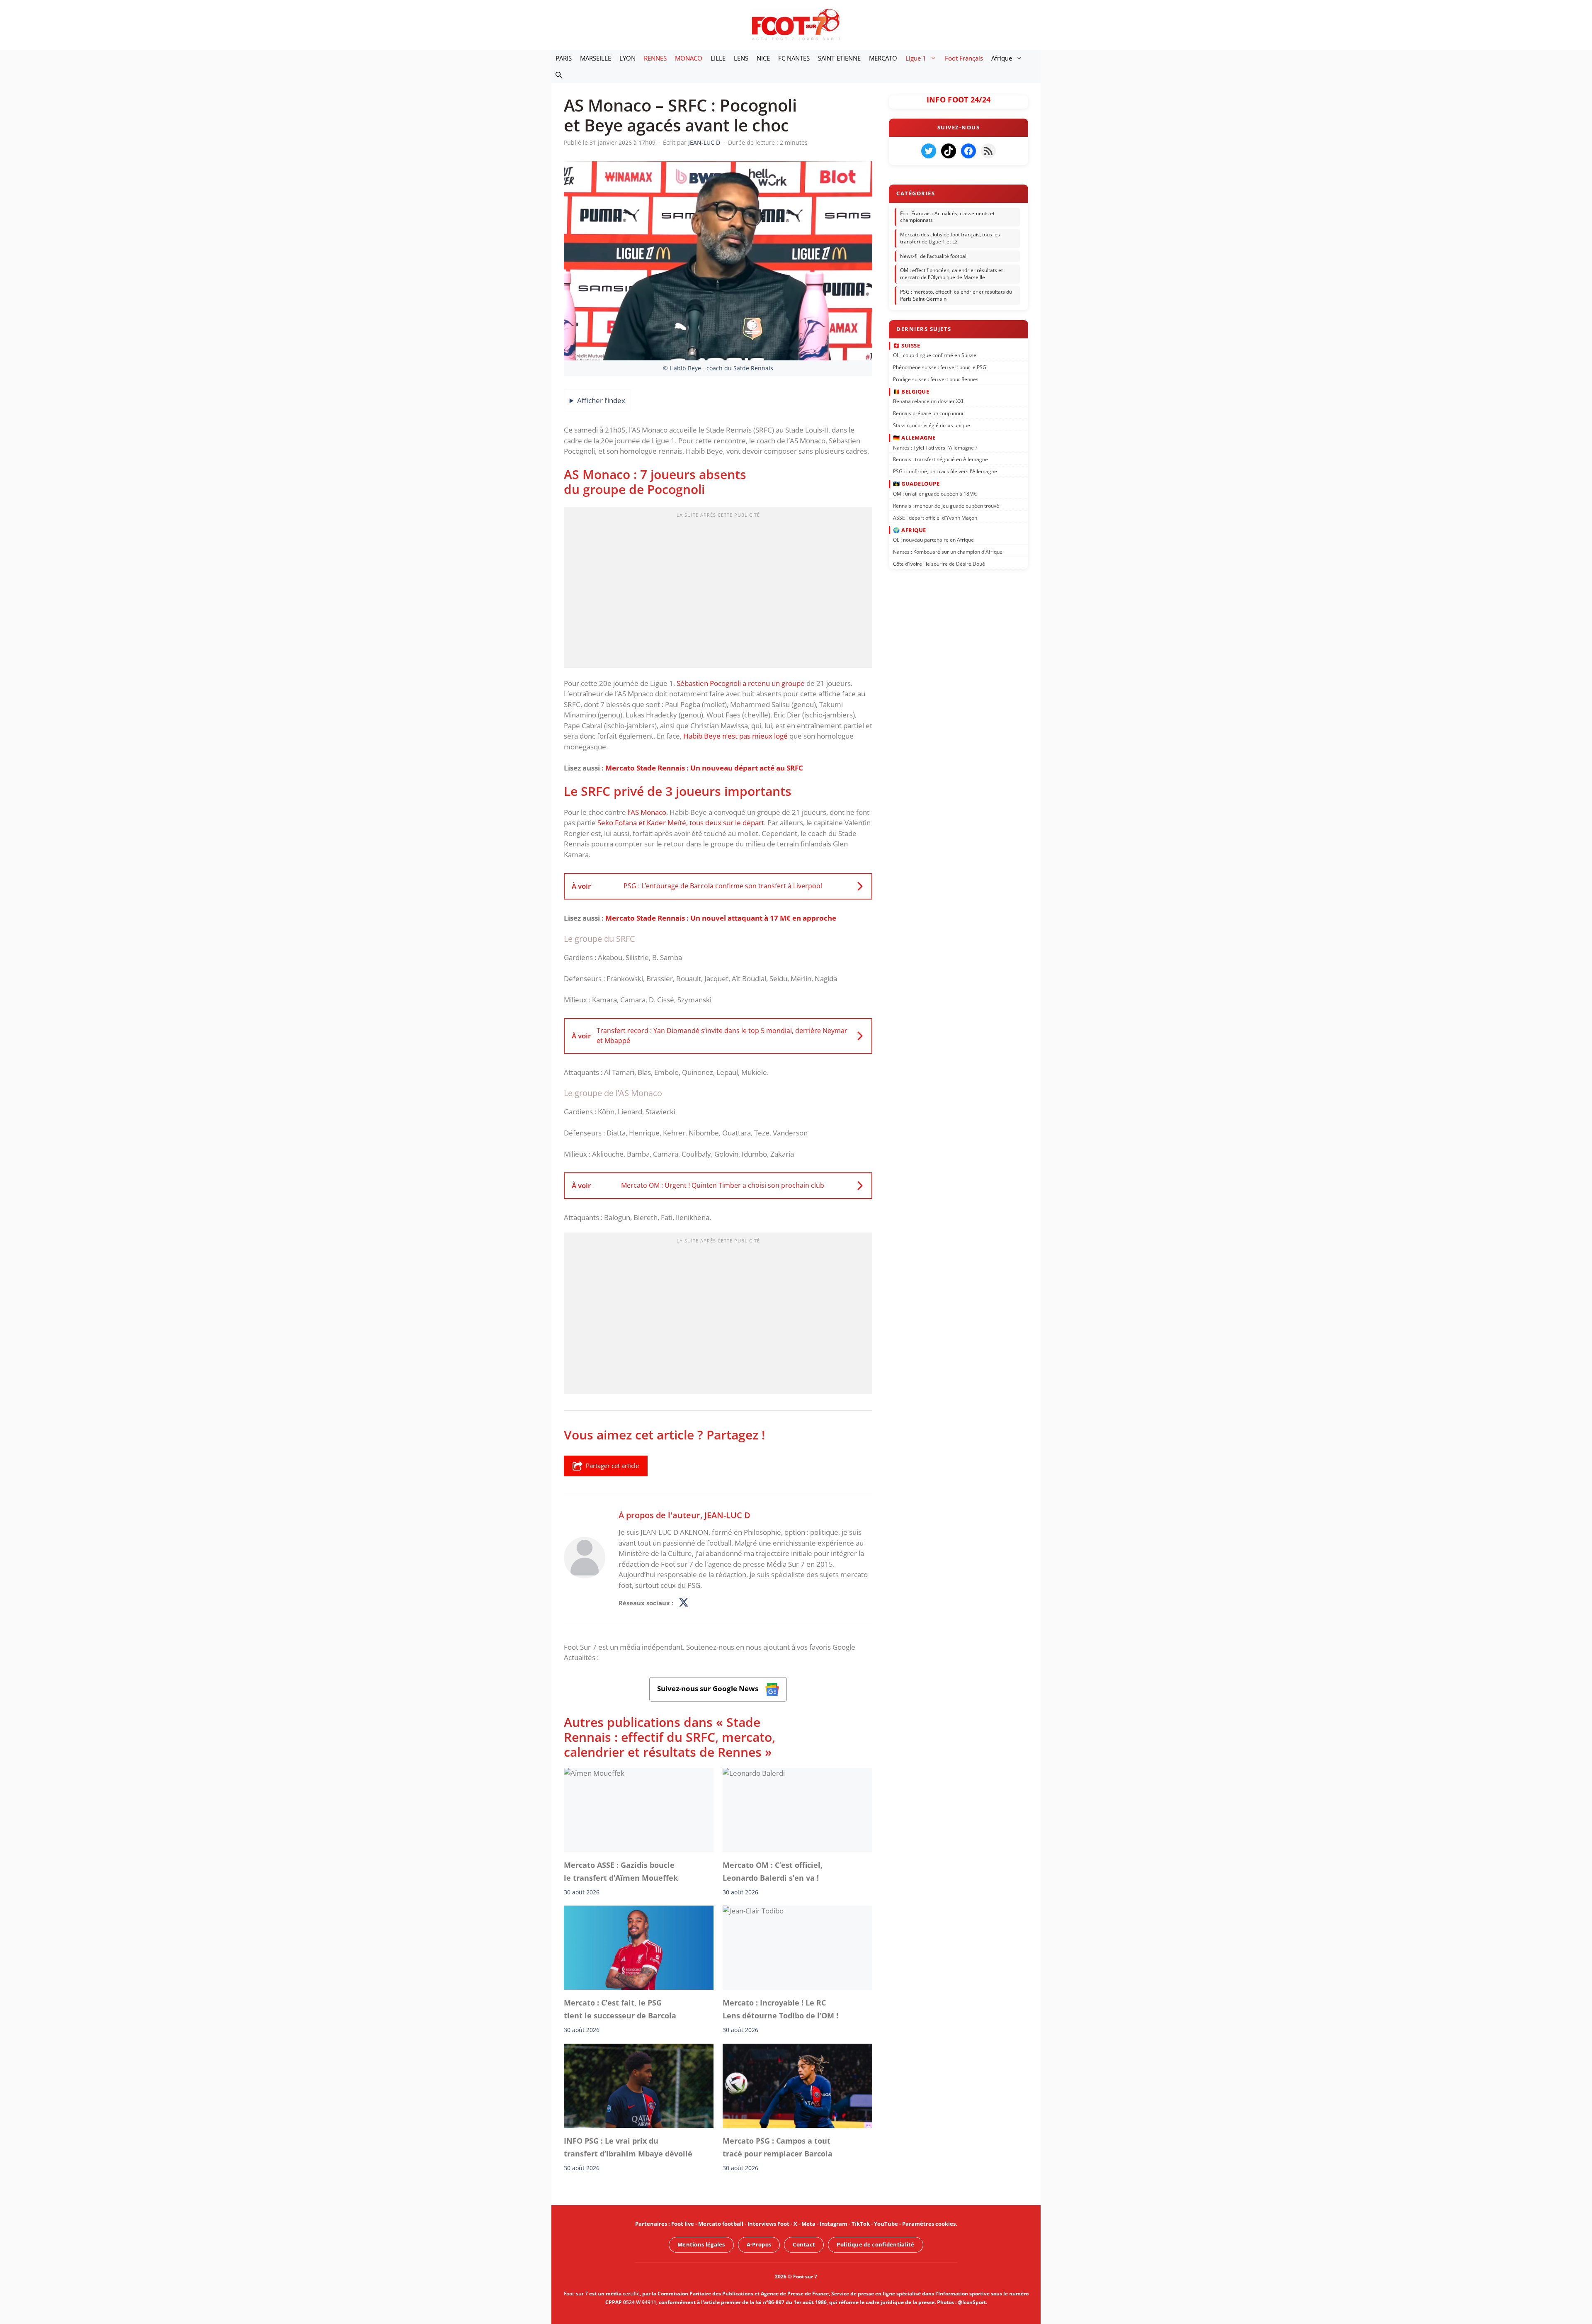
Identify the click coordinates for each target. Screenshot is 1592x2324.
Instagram (834, 2224)
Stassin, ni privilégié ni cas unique (932, 425)
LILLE (718, 58)
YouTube (886, 2224)
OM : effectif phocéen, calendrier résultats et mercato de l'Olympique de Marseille (951, 274)
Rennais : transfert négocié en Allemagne (940, 459)
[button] (559, 75)
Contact (804, 2244)
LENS (741, 58)
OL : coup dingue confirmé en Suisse (935, 355)
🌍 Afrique (910, 530)
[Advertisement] (718, 590)
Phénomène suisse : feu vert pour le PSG (940, 367)
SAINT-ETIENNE (839, 58)
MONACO (689, 58)
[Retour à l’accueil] (796, 24)
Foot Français (964, 58)
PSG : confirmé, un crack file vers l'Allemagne (945, 471)
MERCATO (883, 58)
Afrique (1002, 58)
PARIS (564, 58)
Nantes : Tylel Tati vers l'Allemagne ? (935, 447)
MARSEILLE (596, 58)
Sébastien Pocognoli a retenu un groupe (741, 683)
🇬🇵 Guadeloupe (916, 484)
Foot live (683, 2224)
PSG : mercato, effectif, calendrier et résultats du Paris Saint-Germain (956, 295)
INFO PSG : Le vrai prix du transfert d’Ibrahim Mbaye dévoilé (628, 2147)
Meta (808, 2224)
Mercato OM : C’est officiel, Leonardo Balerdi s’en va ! (773, 1871)
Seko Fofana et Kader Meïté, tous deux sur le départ (681, 823)
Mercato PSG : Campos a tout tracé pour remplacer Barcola (778, 2147)
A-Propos (759, 2244)
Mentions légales (701, 2244)
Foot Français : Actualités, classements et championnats (947, 217)
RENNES (655, 58)
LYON (627, 58)
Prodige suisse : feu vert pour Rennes (936, 379)
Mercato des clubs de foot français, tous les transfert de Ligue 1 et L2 (950, 238)
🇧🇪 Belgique (911, 391)
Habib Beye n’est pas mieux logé (735, 736)
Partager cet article (612, 1466)
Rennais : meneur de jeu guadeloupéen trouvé (946, 505)
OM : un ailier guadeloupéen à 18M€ (935, 494)
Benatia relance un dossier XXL (929, 401)
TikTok (861, 2224)
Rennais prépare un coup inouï (928, 413)
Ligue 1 (916, 58)
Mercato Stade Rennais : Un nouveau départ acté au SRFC (704, 768)
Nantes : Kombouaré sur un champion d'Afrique (948, 552)
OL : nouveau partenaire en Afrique (933, 540)
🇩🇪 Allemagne (914, 438)
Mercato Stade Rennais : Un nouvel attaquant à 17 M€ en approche (721, 918)
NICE (763, 58)
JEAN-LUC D (727, 1515)
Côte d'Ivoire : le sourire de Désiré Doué (939, 564)
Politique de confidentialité (875, 2244)
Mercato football (721, 2224)
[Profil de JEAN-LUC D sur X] (684, 1603)
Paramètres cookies (929, 2224)
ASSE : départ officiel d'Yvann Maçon (935, 517)
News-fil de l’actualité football (934, 256)
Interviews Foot (768, 2224)
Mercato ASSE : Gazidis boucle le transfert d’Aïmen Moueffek (621, 1871)
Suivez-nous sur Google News (709, 1688)
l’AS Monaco (647, 812)
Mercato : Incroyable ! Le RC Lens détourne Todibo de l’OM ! (780, 2009)
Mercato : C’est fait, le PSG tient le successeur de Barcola (620, 2009)
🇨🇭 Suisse (906, 345)
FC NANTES (794, 58)
